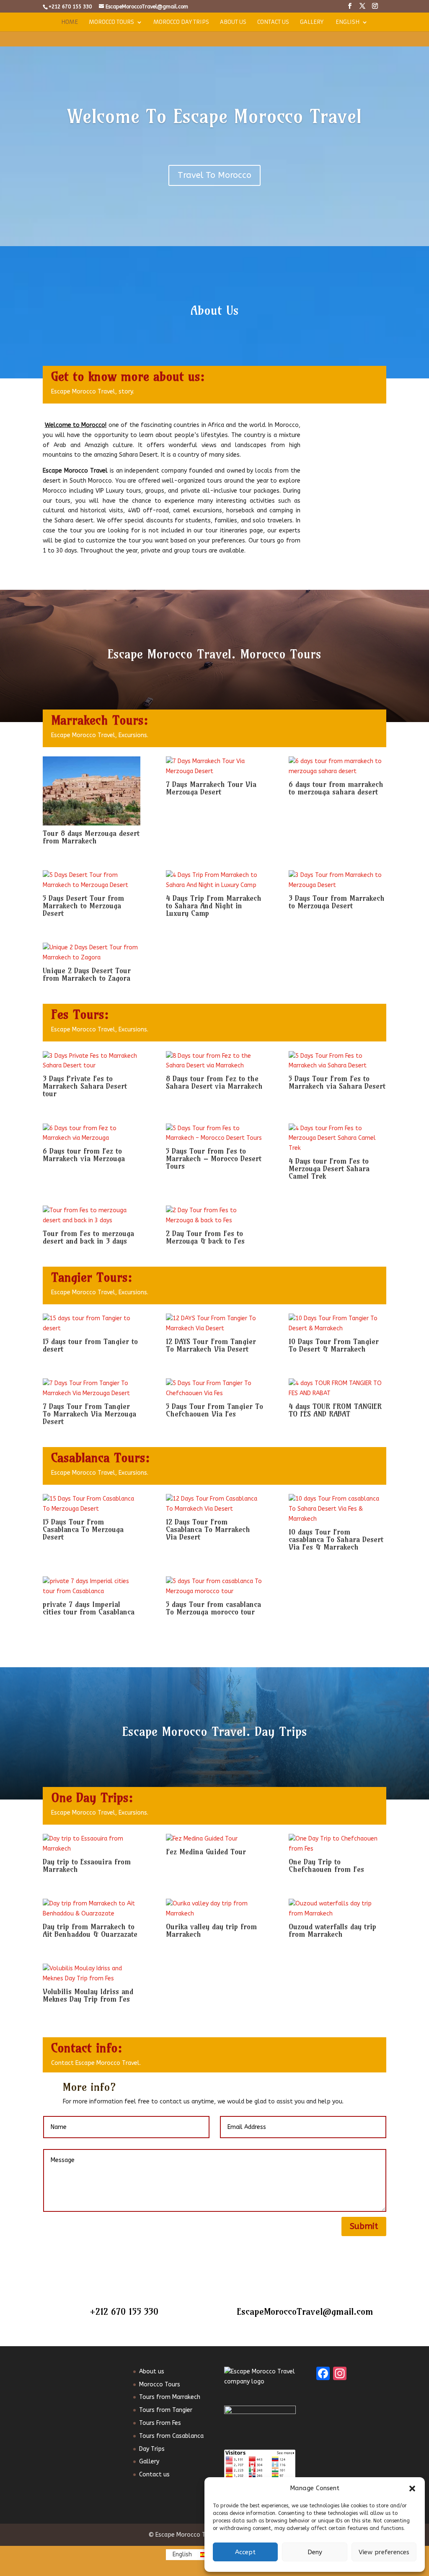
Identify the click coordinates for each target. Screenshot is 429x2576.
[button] (412, 2489)
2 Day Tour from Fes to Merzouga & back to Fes (205, 1237)
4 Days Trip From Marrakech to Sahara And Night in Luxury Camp (214, 906)
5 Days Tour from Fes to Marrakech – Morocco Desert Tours (214, 1158)
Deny (315, 2552)
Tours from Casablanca (171, 2436)
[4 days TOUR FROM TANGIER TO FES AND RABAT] (337, 1388)
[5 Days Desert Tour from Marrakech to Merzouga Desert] (91, 880)
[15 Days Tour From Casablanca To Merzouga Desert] (91, 1504)
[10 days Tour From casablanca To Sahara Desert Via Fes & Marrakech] (337, 1509)
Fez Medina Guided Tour (206, 1852)
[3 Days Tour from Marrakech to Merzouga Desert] (337, 880)
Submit (364, 2226)
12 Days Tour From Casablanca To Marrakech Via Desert (208, 1529)
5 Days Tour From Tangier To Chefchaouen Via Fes (214, 1410)
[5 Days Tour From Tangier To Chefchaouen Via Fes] (214, 1388)
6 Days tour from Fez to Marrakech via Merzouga (84, 1155)
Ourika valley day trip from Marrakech (211, 1930)
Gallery (312, 22)
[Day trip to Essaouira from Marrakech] (91, 1844)
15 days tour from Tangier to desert (90, 1345)
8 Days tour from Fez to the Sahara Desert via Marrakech (214, 1082)
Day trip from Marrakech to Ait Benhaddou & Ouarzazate (90, 1930)
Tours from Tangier (166, 2410)
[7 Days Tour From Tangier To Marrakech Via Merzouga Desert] (91, 1388)
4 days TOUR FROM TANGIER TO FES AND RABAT (335, 1410)
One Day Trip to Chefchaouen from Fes (326, 1865)
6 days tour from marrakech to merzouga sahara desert (336, 788)
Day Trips (152, 2449)
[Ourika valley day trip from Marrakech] (214, 1909)
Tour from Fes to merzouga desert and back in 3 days (88, 1237)
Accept (245, 2552)
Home (70, 22)
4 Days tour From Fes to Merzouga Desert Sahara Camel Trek (329, 1168)
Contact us (273, 22)
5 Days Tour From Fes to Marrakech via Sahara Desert (337, 1082)
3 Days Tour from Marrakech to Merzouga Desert (337, 902)
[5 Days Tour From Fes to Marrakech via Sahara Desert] (337, 1061)
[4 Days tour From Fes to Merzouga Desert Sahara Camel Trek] (337, 1138)
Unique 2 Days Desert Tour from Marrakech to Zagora (87, 974)
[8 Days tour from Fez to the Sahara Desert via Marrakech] (214, 1061)
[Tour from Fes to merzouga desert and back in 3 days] (91, 1216)
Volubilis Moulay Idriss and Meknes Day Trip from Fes (88, 1995)
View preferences (384, 2552)
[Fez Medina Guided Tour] (214, 1839)
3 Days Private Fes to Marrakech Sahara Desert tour (85, 1086)
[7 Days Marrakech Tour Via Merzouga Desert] (214, 766)
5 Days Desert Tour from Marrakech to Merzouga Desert (83, 906)
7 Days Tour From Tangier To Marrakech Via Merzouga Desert (89, 1414)
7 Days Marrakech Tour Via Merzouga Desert (211, 788)
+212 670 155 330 (124, 2311)
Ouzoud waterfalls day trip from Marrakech (332, 1930)
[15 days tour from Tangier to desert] (91, 1324)
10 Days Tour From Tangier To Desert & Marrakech (334, 1345)
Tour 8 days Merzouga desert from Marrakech (91, 837)
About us (233, 22)
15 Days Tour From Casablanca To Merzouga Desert (83, 1529)
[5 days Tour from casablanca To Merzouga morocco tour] (214, 1586)
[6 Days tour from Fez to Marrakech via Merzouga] (91, 1134)
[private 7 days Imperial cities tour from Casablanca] (91, 1586)
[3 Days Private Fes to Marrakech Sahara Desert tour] (91, 1061)
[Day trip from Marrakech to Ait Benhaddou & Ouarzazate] (91, 1909)
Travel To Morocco (214, 175)
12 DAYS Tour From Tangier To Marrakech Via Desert (211, 1345)
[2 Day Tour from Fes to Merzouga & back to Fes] (214, 1216)
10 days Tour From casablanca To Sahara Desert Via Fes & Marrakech (336, 1539)
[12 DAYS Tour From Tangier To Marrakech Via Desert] (214, 1324)
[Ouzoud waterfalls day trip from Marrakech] (337, 1909)
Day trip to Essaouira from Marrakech (87, 1865)
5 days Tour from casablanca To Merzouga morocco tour (213, 1608)
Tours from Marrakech (170, 2397)
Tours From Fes (160, 2423)
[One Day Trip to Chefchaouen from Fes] (337, 1844)
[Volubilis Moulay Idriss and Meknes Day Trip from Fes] (91, 1974)
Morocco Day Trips (181, 22)
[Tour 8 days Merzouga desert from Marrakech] (91, 791)
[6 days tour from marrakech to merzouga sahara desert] (337, 766)
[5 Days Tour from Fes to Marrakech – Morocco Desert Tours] (214, 1134)
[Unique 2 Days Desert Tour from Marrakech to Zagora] (91, 953)
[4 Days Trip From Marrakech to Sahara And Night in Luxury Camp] (214, 880)
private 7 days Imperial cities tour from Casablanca (89, 1608)
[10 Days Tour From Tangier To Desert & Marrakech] (337, 1324)
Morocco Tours (111, 22)
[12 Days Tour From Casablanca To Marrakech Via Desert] (214, 1504)
